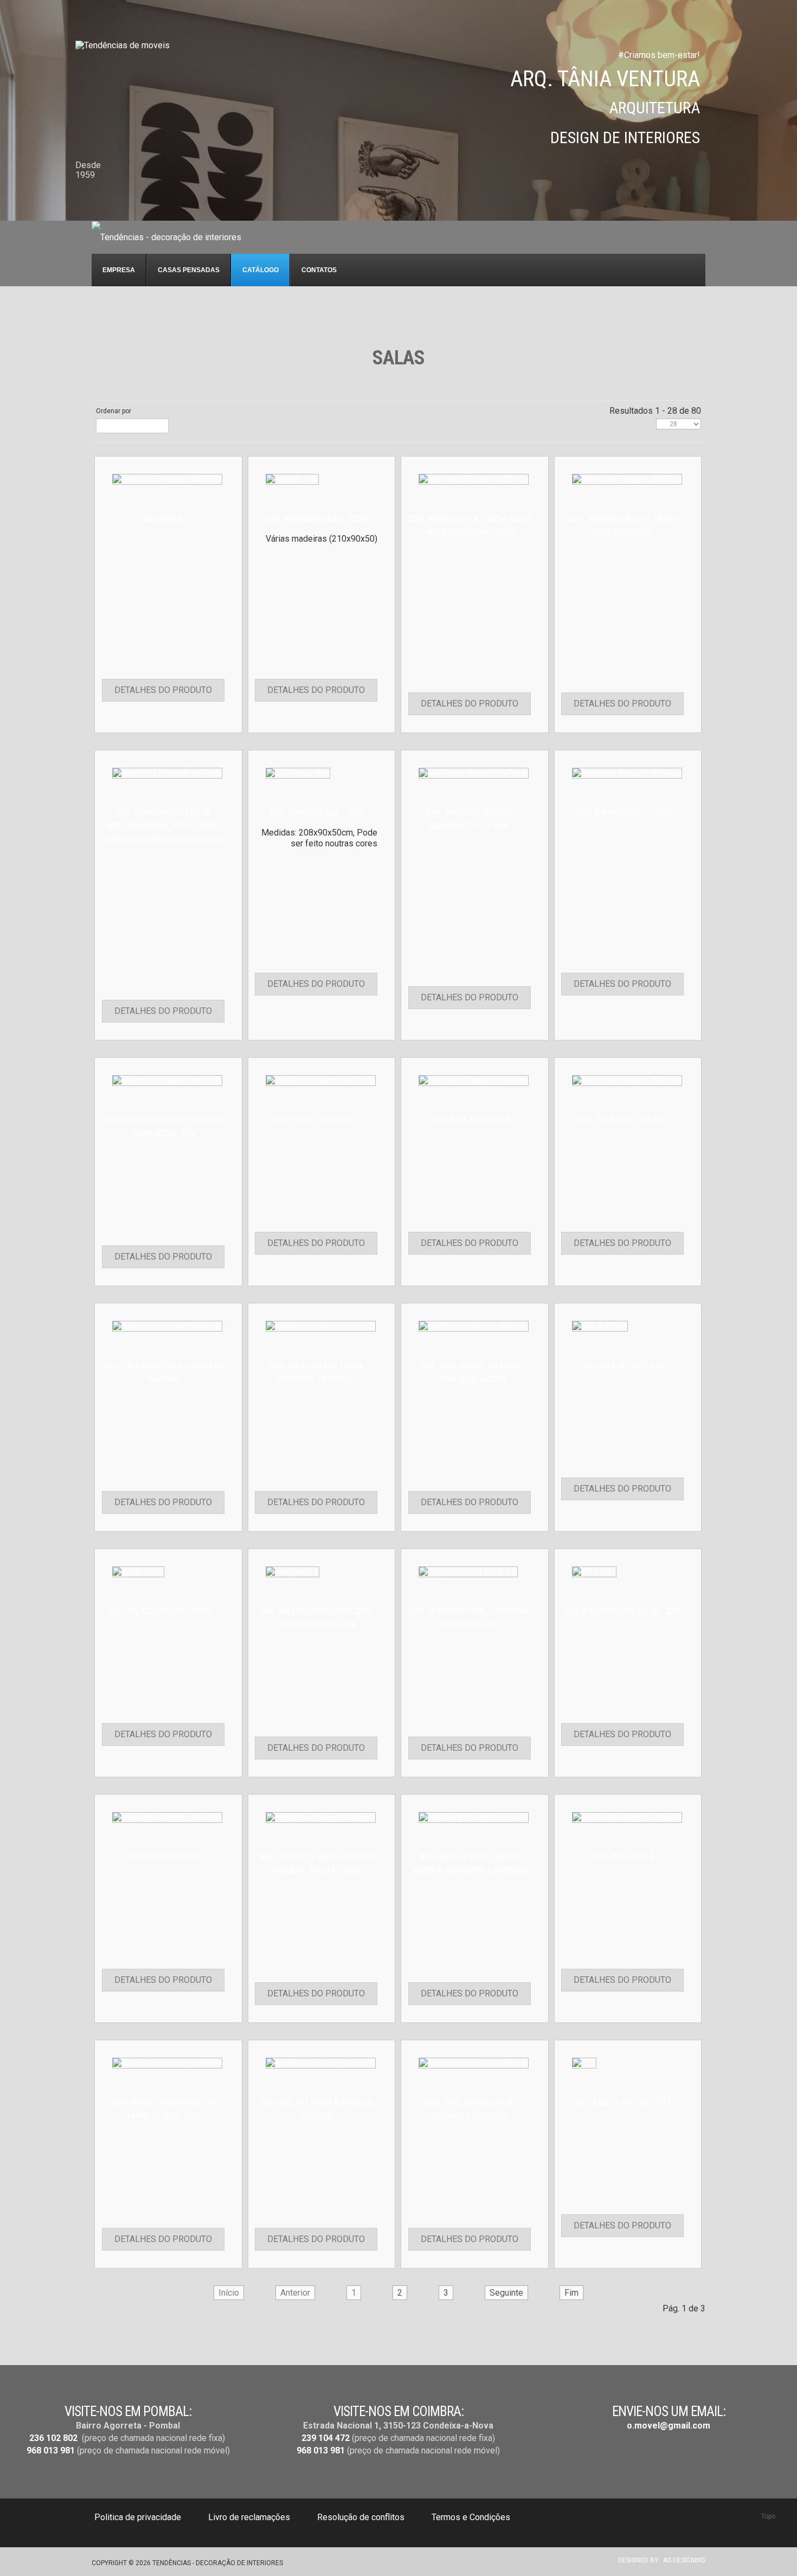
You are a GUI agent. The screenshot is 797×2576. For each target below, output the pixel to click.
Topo (768, 2516)
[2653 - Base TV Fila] (627, 1817)
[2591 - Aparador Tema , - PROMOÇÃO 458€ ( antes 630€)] (468, 1571)
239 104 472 (326, 2438)
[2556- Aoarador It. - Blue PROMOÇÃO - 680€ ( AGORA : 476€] (167, 1080)
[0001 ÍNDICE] (167, 478)
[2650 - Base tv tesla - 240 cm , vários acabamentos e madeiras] (474, 1817)
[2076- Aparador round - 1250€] (292, 478)
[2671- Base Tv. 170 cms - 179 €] (584, 2062)
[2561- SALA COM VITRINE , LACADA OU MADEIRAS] (167, 1325)
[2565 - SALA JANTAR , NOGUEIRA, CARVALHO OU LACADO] (474, 1325)
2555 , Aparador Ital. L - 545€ (623, 812)
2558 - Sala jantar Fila (469, 1120)
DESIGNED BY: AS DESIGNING (658, 2560)
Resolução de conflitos (361, 2517)
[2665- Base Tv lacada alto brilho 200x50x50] (321, 2062)
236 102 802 (53, 2438)
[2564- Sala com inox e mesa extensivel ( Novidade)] (321, 1325)
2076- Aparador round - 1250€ (316, 519)
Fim (571, 2293)
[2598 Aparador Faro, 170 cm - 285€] (594, 1571)
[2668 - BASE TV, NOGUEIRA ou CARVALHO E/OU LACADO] (474, 2062)
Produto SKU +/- (126, 426)
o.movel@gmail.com (669, 2426)
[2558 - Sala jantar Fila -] (321, 1080)
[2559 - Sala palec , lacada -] (627, 1080)
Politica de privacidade (138, 2517)
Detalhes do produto (163, 690)
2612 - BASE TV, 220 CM (163, 1857)
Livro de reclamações (249, 2517)
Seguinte (506, 2293)
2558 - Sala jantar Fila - (316, 1120)
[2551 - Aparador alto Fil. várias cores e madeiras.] (627, 478)
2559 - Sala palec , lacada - (623, 1120)
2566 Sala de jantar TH (623, 1366)
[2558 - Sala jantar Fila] (474, 1080)
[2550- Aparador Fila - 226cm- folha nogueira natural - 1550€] (474, 478)
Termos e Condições (471, 2517)
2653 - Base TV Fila (622, 1857)
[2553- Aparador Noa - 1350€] (298, 772)
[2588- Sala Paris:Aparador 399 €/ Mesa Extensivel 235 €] (293, 1571)
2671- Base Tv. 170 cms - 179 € (622, 2102)
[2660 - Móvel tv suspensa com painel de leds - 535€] (167, 2062)
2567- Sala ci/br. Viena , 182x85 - (163, 1611)
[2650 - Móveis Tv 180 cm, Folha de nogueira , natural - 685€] (321, 1817)
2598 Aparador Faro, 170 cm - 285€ (622, 1611)
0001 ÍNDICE (163, 519)
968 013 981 (51, 2450)
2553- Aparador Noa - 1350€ (316, 812)
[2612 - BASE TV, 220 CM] (167, 1817)
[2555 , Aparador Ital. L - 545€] (627, 772)
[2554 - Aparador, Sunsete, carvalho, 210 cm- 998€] (474, 772)
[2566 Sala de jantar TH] (600, 1325)
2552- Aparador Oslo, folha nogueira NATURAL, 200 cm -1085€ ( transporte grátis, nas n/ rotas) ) (163, 826)
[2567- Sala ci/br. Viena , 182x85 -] (138, 1571)
